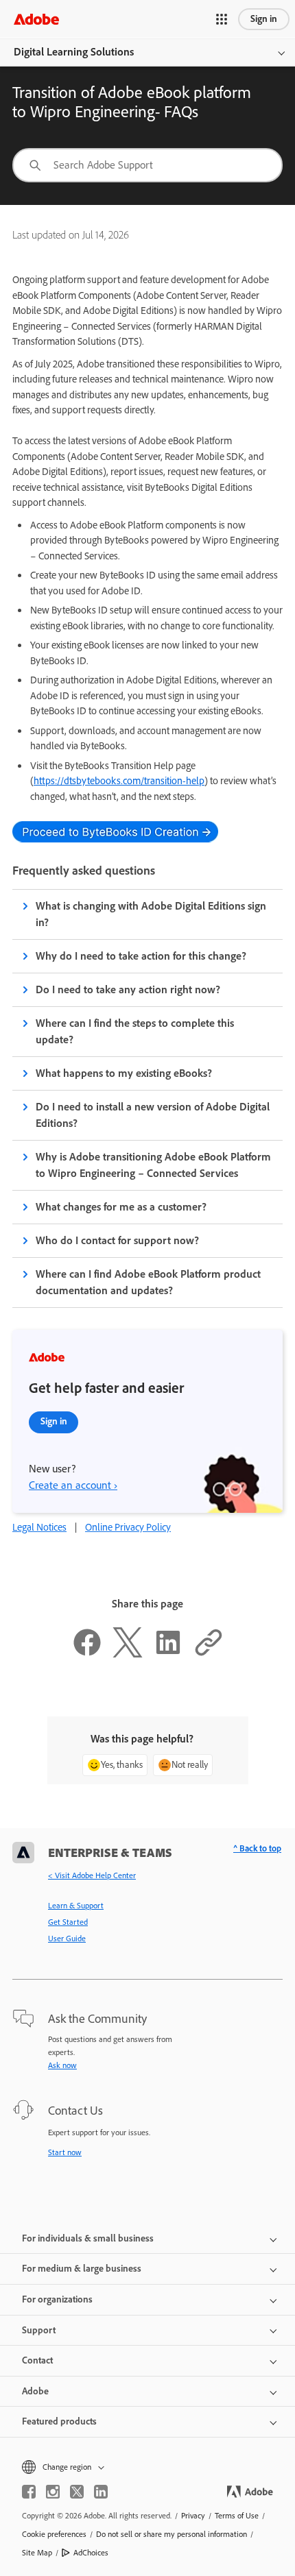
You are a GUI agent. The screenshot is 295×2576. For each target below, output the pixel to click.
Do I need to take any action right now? (128, 989)
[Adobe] (36, 19)
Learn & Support (76, 1906)
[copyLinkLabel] (209, 1654)
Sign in (264, 19)
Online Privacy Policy (128, 1527)
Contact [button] (37, 2360)
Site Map (37, 2553)
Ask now (62, 2065)
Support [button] (39, 2330)
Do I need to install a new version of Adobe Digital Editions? (153, 1115)
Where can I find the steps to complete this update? (135, 1031)
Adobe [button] (35, 2391)
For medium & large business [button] (82, 2269)
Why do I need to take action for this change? (141, 956)
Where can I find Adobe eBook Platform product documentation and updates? (148, 1282)
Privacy (193, 2516)
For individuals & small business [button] (88, 2238)
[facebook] (29, 2492)
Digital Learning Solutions (74, 52)
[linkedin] (101, 2492)
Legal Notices (39, 1527)
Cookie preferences (54, 2534)
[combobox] (147, 165)
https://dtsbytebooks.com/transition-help (119, 781)
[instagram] (53, 2492)
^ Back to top (257, 1848)
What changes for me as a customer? (121, 1207)
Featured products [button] (59, 2421)
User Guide (67, 1939)
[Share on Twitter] (128, 1654)
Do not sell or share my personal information (172, 2534)
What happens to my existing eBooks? (124, 1073)
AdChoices (91, 2553)
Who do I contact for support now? (117, 1240)
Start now (65, 2152)
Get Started (68, 1922)
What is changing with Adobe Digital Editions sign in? (151, 914)
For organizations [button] (57, 2299)
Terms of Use (237, 2516)
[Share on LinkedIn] (168, 1654)
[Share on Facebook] (87, 1654)
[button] (222, 19)
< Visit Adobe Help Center (92, 1875)
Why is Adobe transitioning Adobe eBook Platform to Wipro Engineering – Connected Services (153, 1165)
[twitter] (77, 2492)
